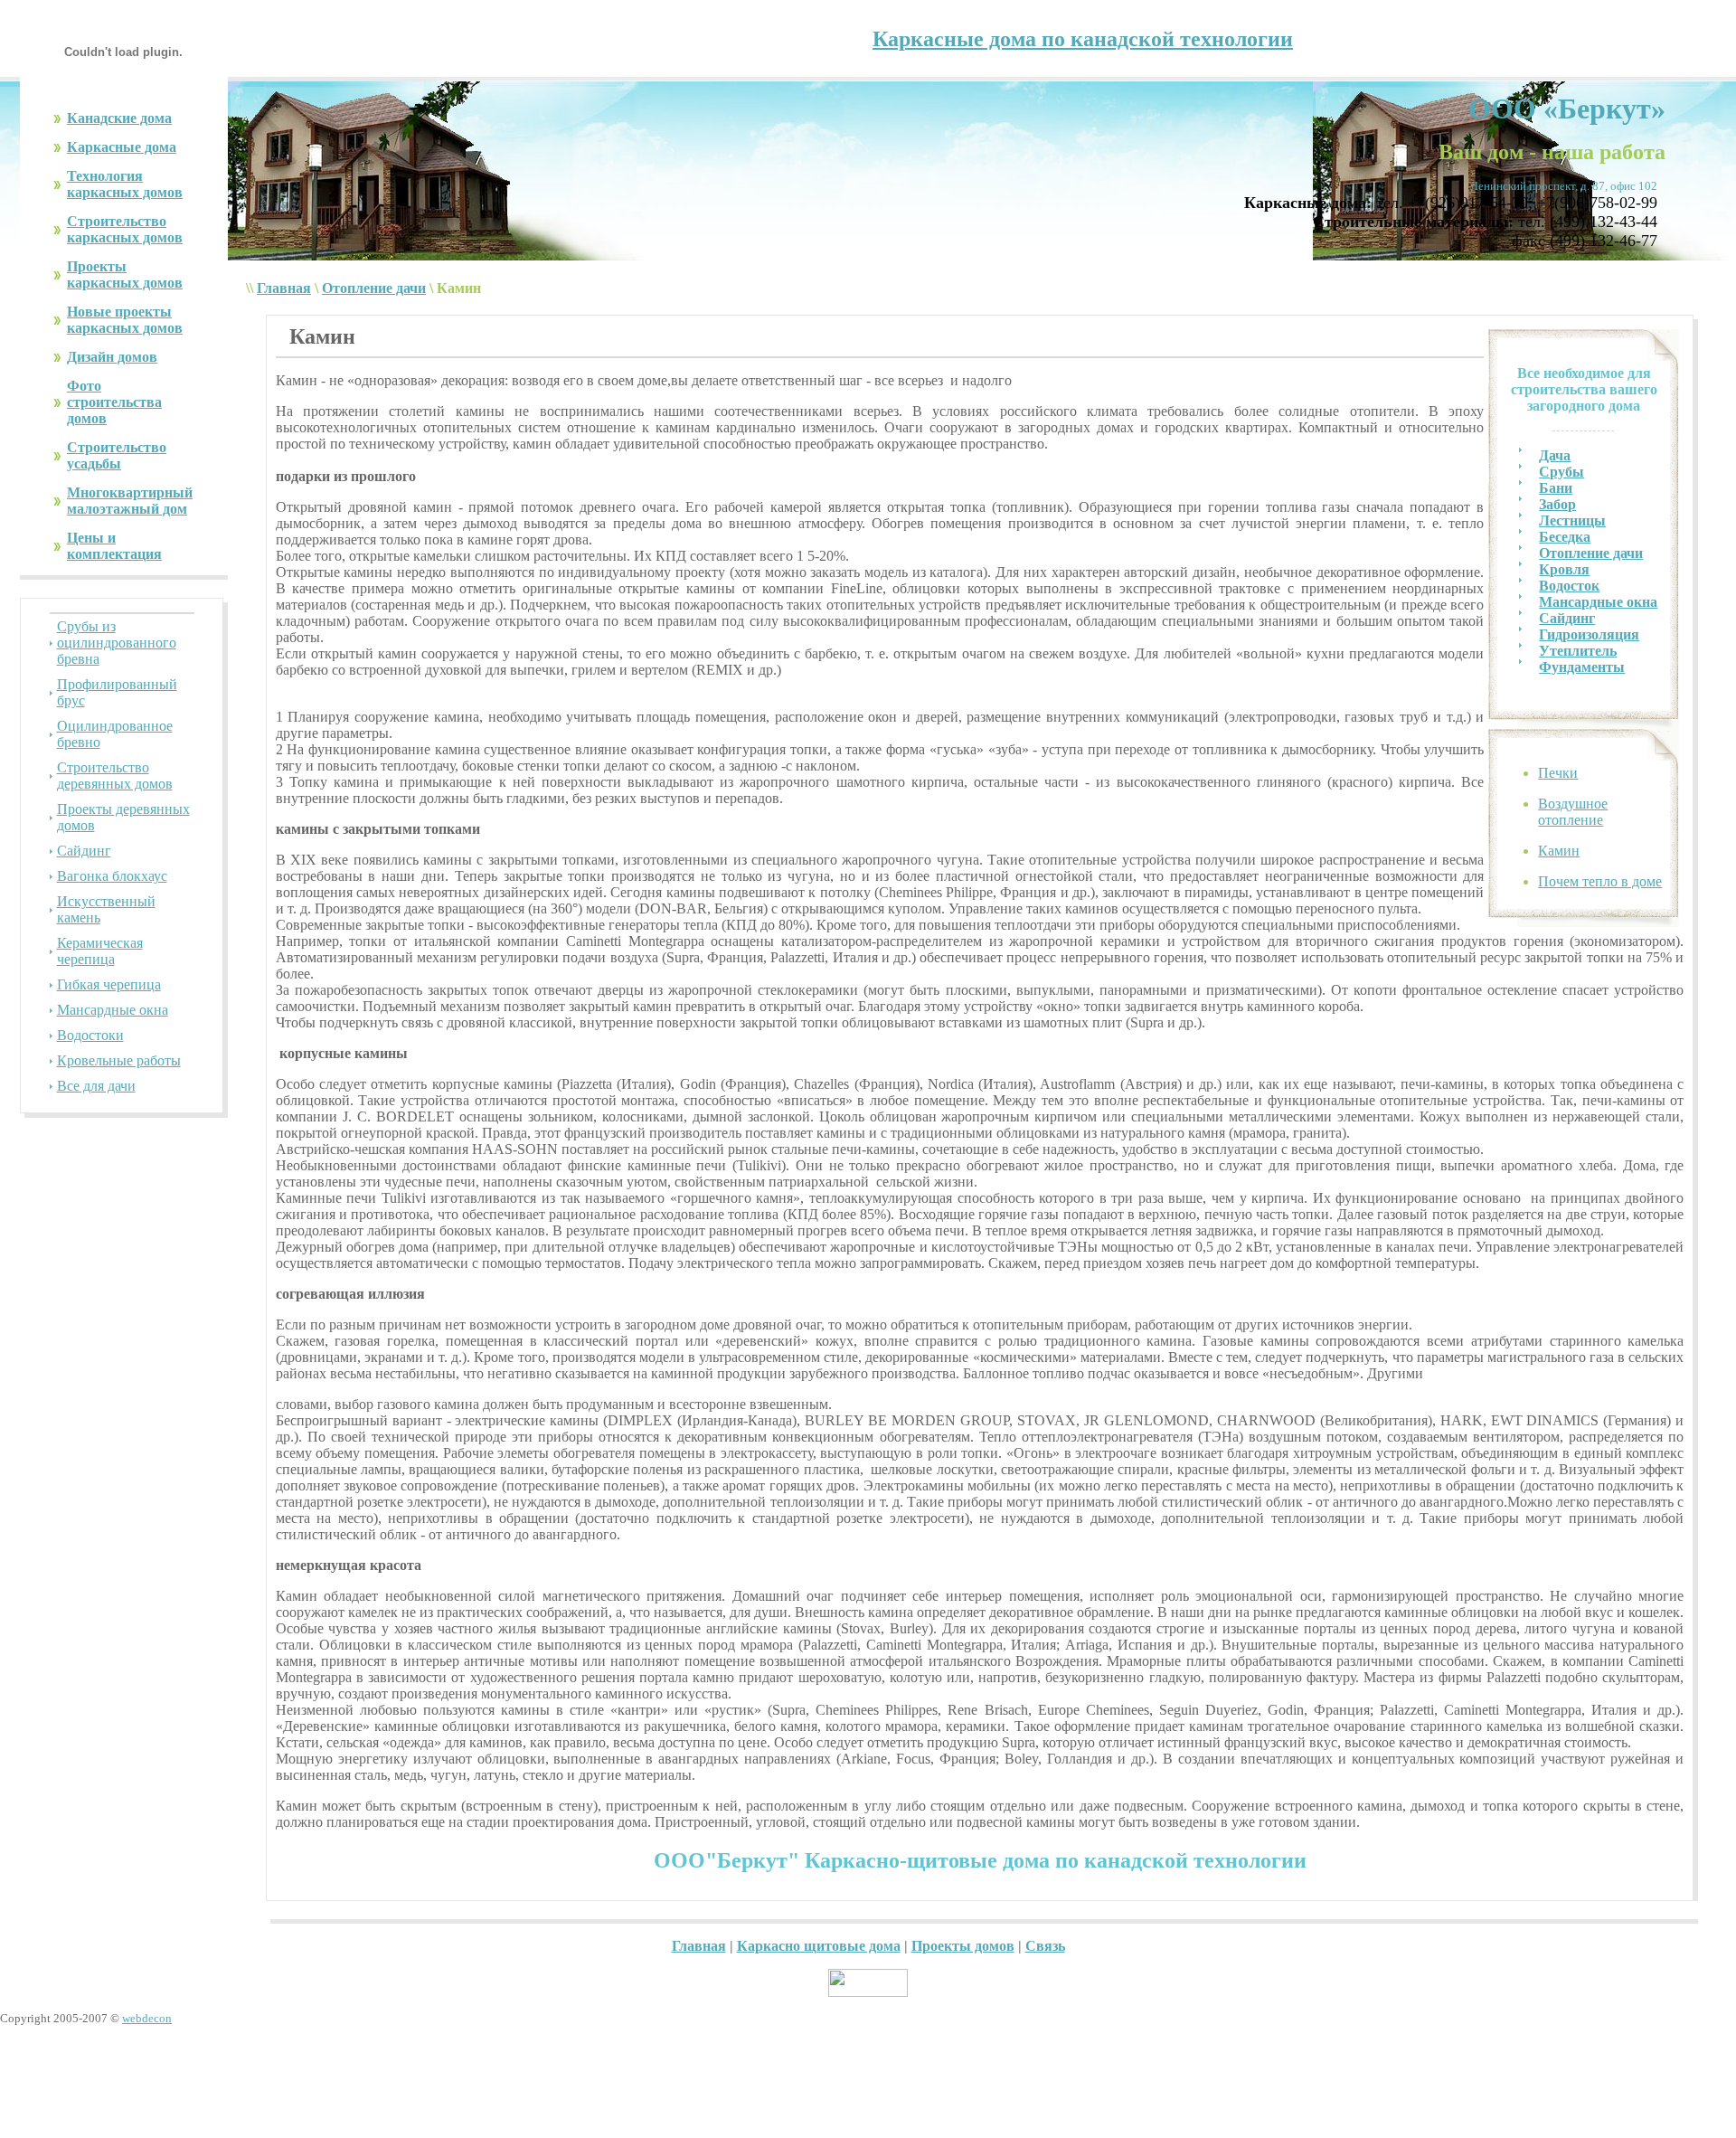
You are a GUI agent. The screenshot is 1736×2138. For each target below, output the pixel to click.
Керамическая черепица (100, 951)
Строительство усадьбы (117, 455)
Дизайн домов (112, 357)
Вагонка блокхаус (112, 876)
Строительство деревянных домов (115, 776)
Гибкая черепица (109, 984)
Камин (1559, 851)
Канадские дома (119, 118)
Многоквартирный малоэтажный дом (130, 501)
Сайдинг (84, 851)
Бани (1556, 488)
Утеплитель (1578, 651)
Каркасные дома (122, 147)
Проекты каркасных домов (125, 274)
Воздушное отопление (1573, 812)
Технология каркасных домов (125, 184)
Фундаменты (1582, 667)
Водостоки (90, 1035)
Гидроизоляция (1589, 634)
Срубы (1561, 472)
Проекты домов (963, 1946)
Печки (1558, 773)
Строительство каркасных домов (125, 229)
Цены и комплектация (114, 546)
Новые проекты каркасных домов (125, 320)
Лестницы (1572, 520)
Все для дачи (96, 1086)
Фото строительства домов (114, 402)
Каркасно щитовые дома (819, 1946)
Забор (1557, 504)
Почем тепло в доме (1600, 881)
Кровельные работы (119, 1060)
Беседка (1565, 537)
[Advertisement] (868, 2097)
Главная (284, 288)
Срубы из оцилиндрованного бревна (117, 643)
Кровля (1564, 569)
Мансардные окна (113, 1010)
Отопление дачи (374, 288)
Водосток (1569, 586)
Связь (1045, 1946)
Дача (1555, 455)
